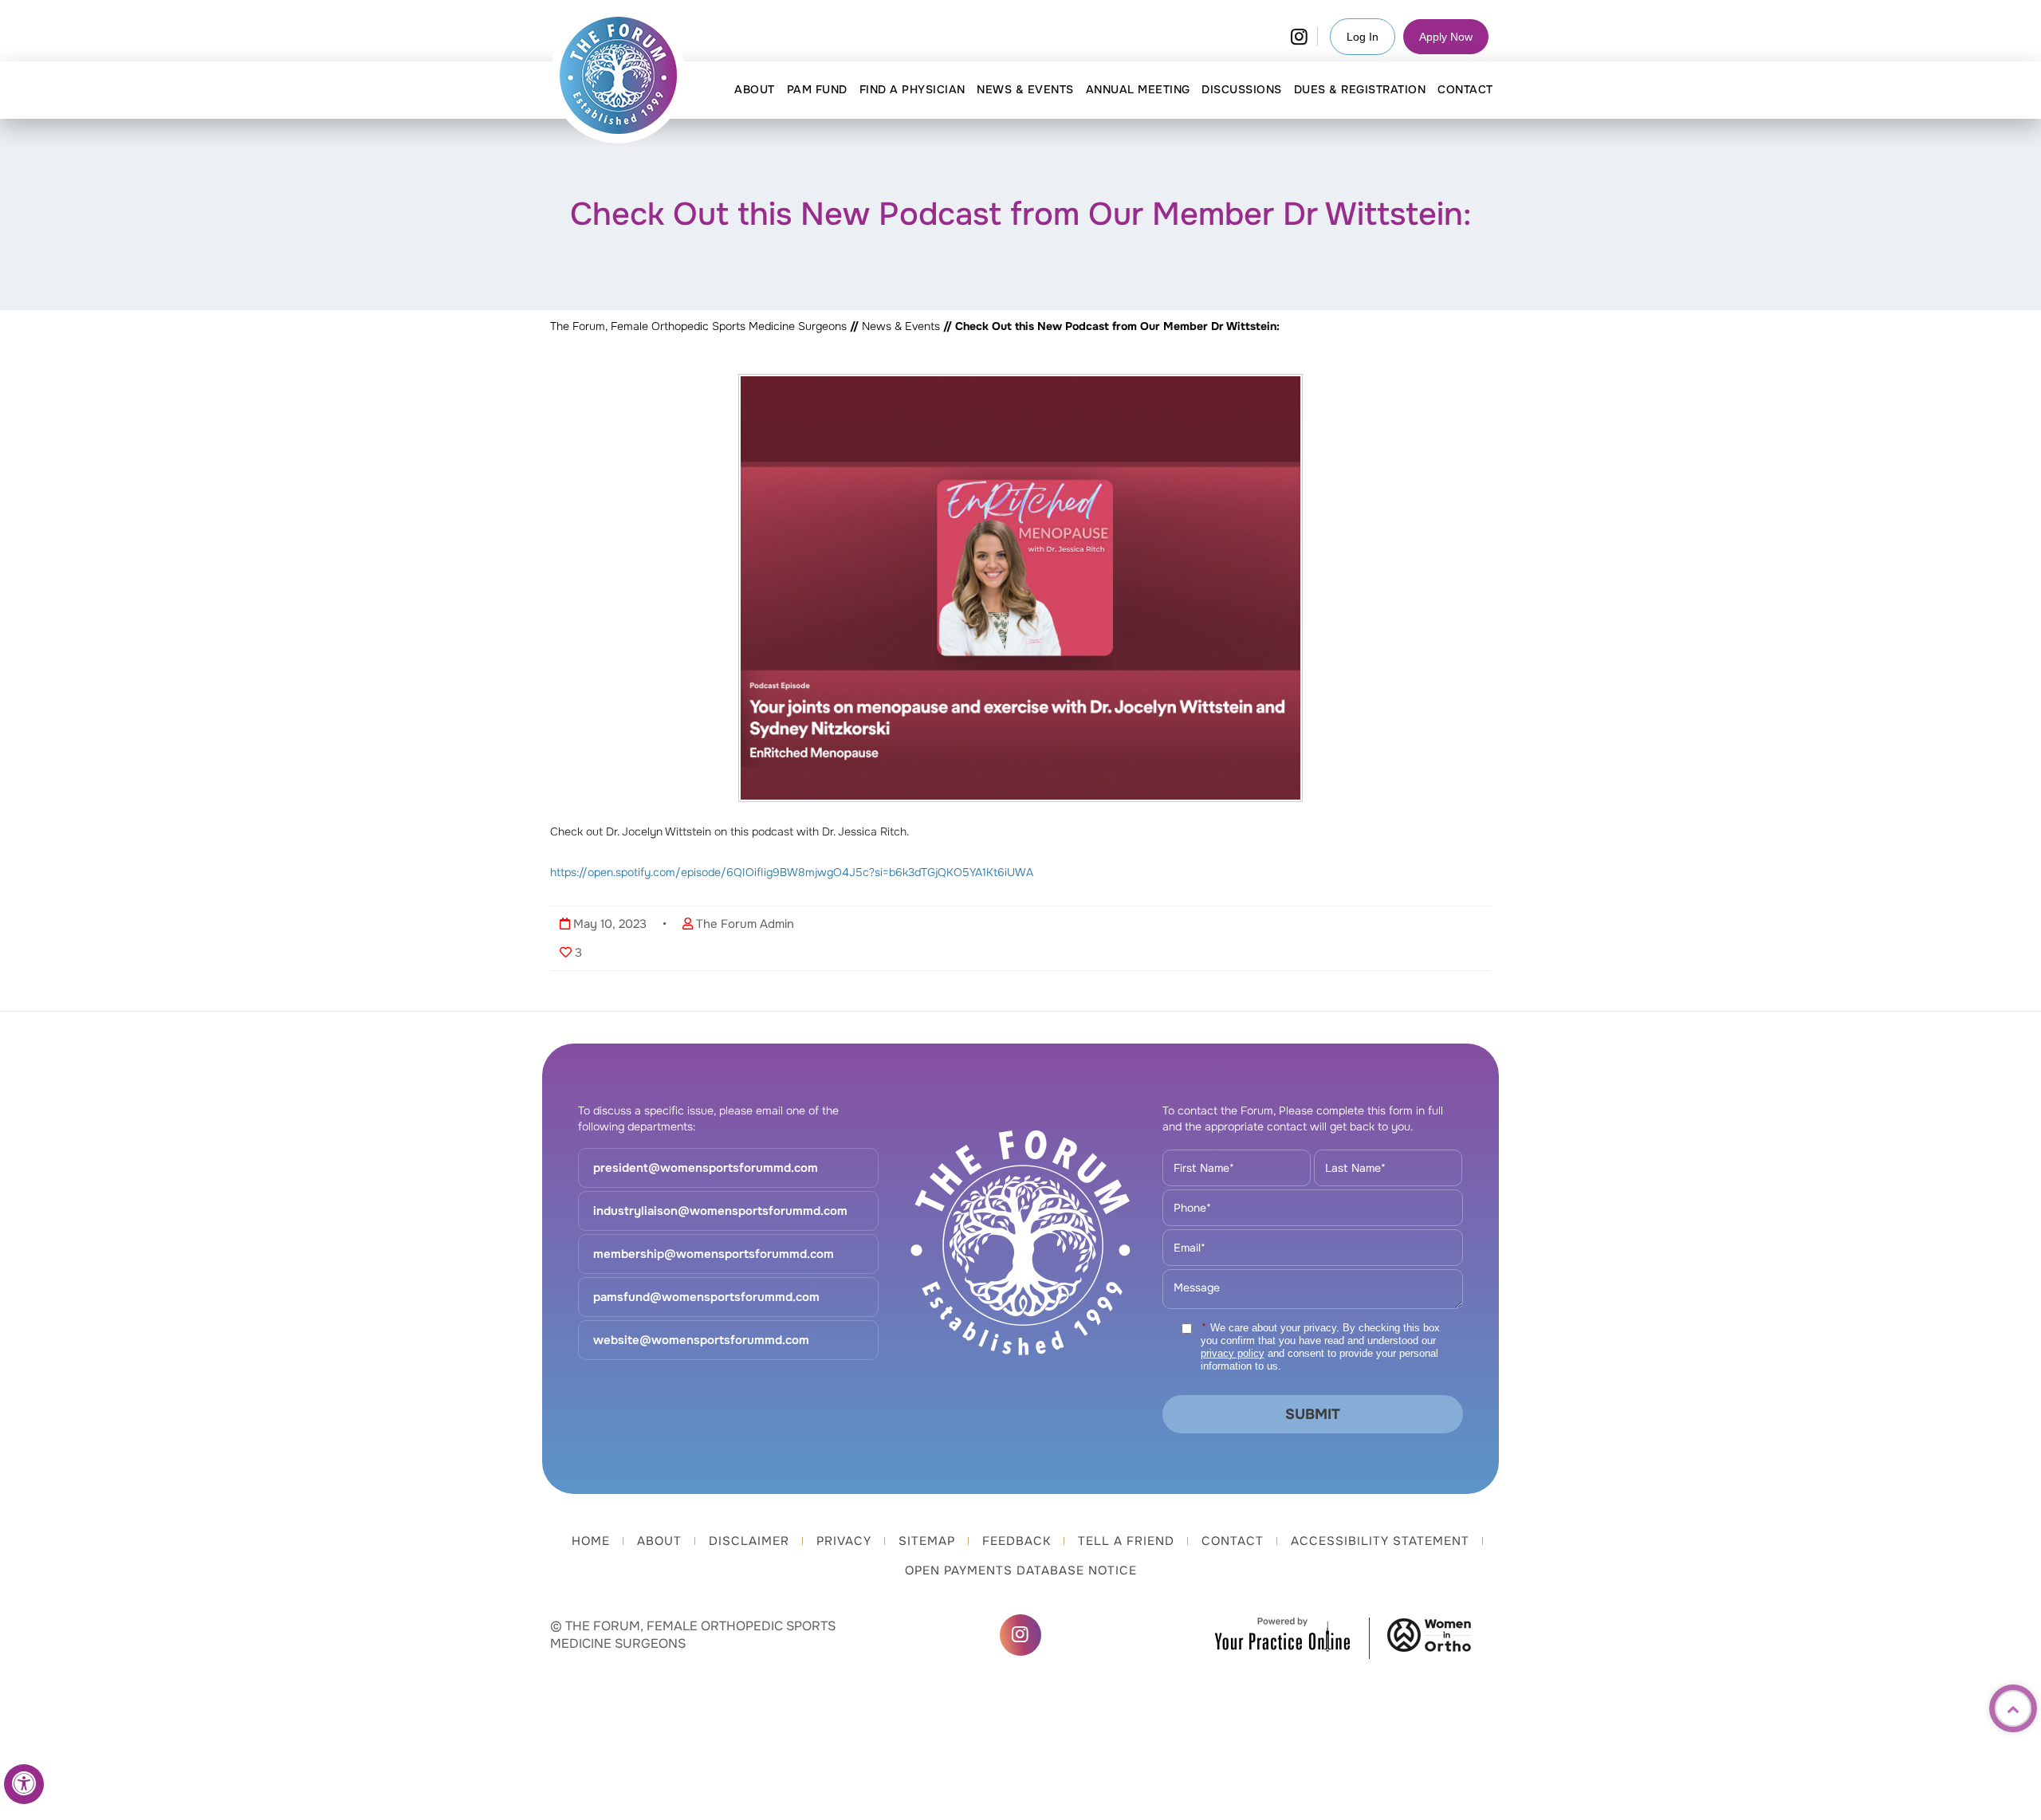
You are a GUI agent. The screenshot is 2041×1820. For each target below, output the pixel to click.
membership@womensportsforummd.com (714, 1254)
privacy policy (1233, 1353)
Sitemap (927, 1541)
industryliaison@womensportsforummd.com (720, 1211)
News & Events (903, 326)
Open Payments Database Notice (1021, 1570)
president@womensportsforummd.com (706, 1168)
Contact (1233, 1541)
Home (591, 1541)
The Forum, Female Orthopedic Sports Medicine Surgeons (698, 326)
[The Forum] (619, 76)
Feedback (1017, 1541)
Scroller (2013, 1708)
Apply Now (1446, 37)
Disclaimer (749, 1541)
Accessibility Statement (1380, 1541)
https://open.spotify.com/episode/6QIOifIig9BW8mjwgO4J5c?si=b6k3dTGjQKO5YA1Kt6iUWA (792, 872)
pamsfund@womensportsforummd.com (706, 1297)
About (659, 1541)
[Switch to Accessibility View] (24, 1784)
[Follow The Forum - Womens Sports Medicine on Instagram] (1299, 37)
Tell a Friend (1126, 1541)
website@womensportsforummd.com (701, 1340)
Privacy (844, 1541)
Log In (1363, 37)
